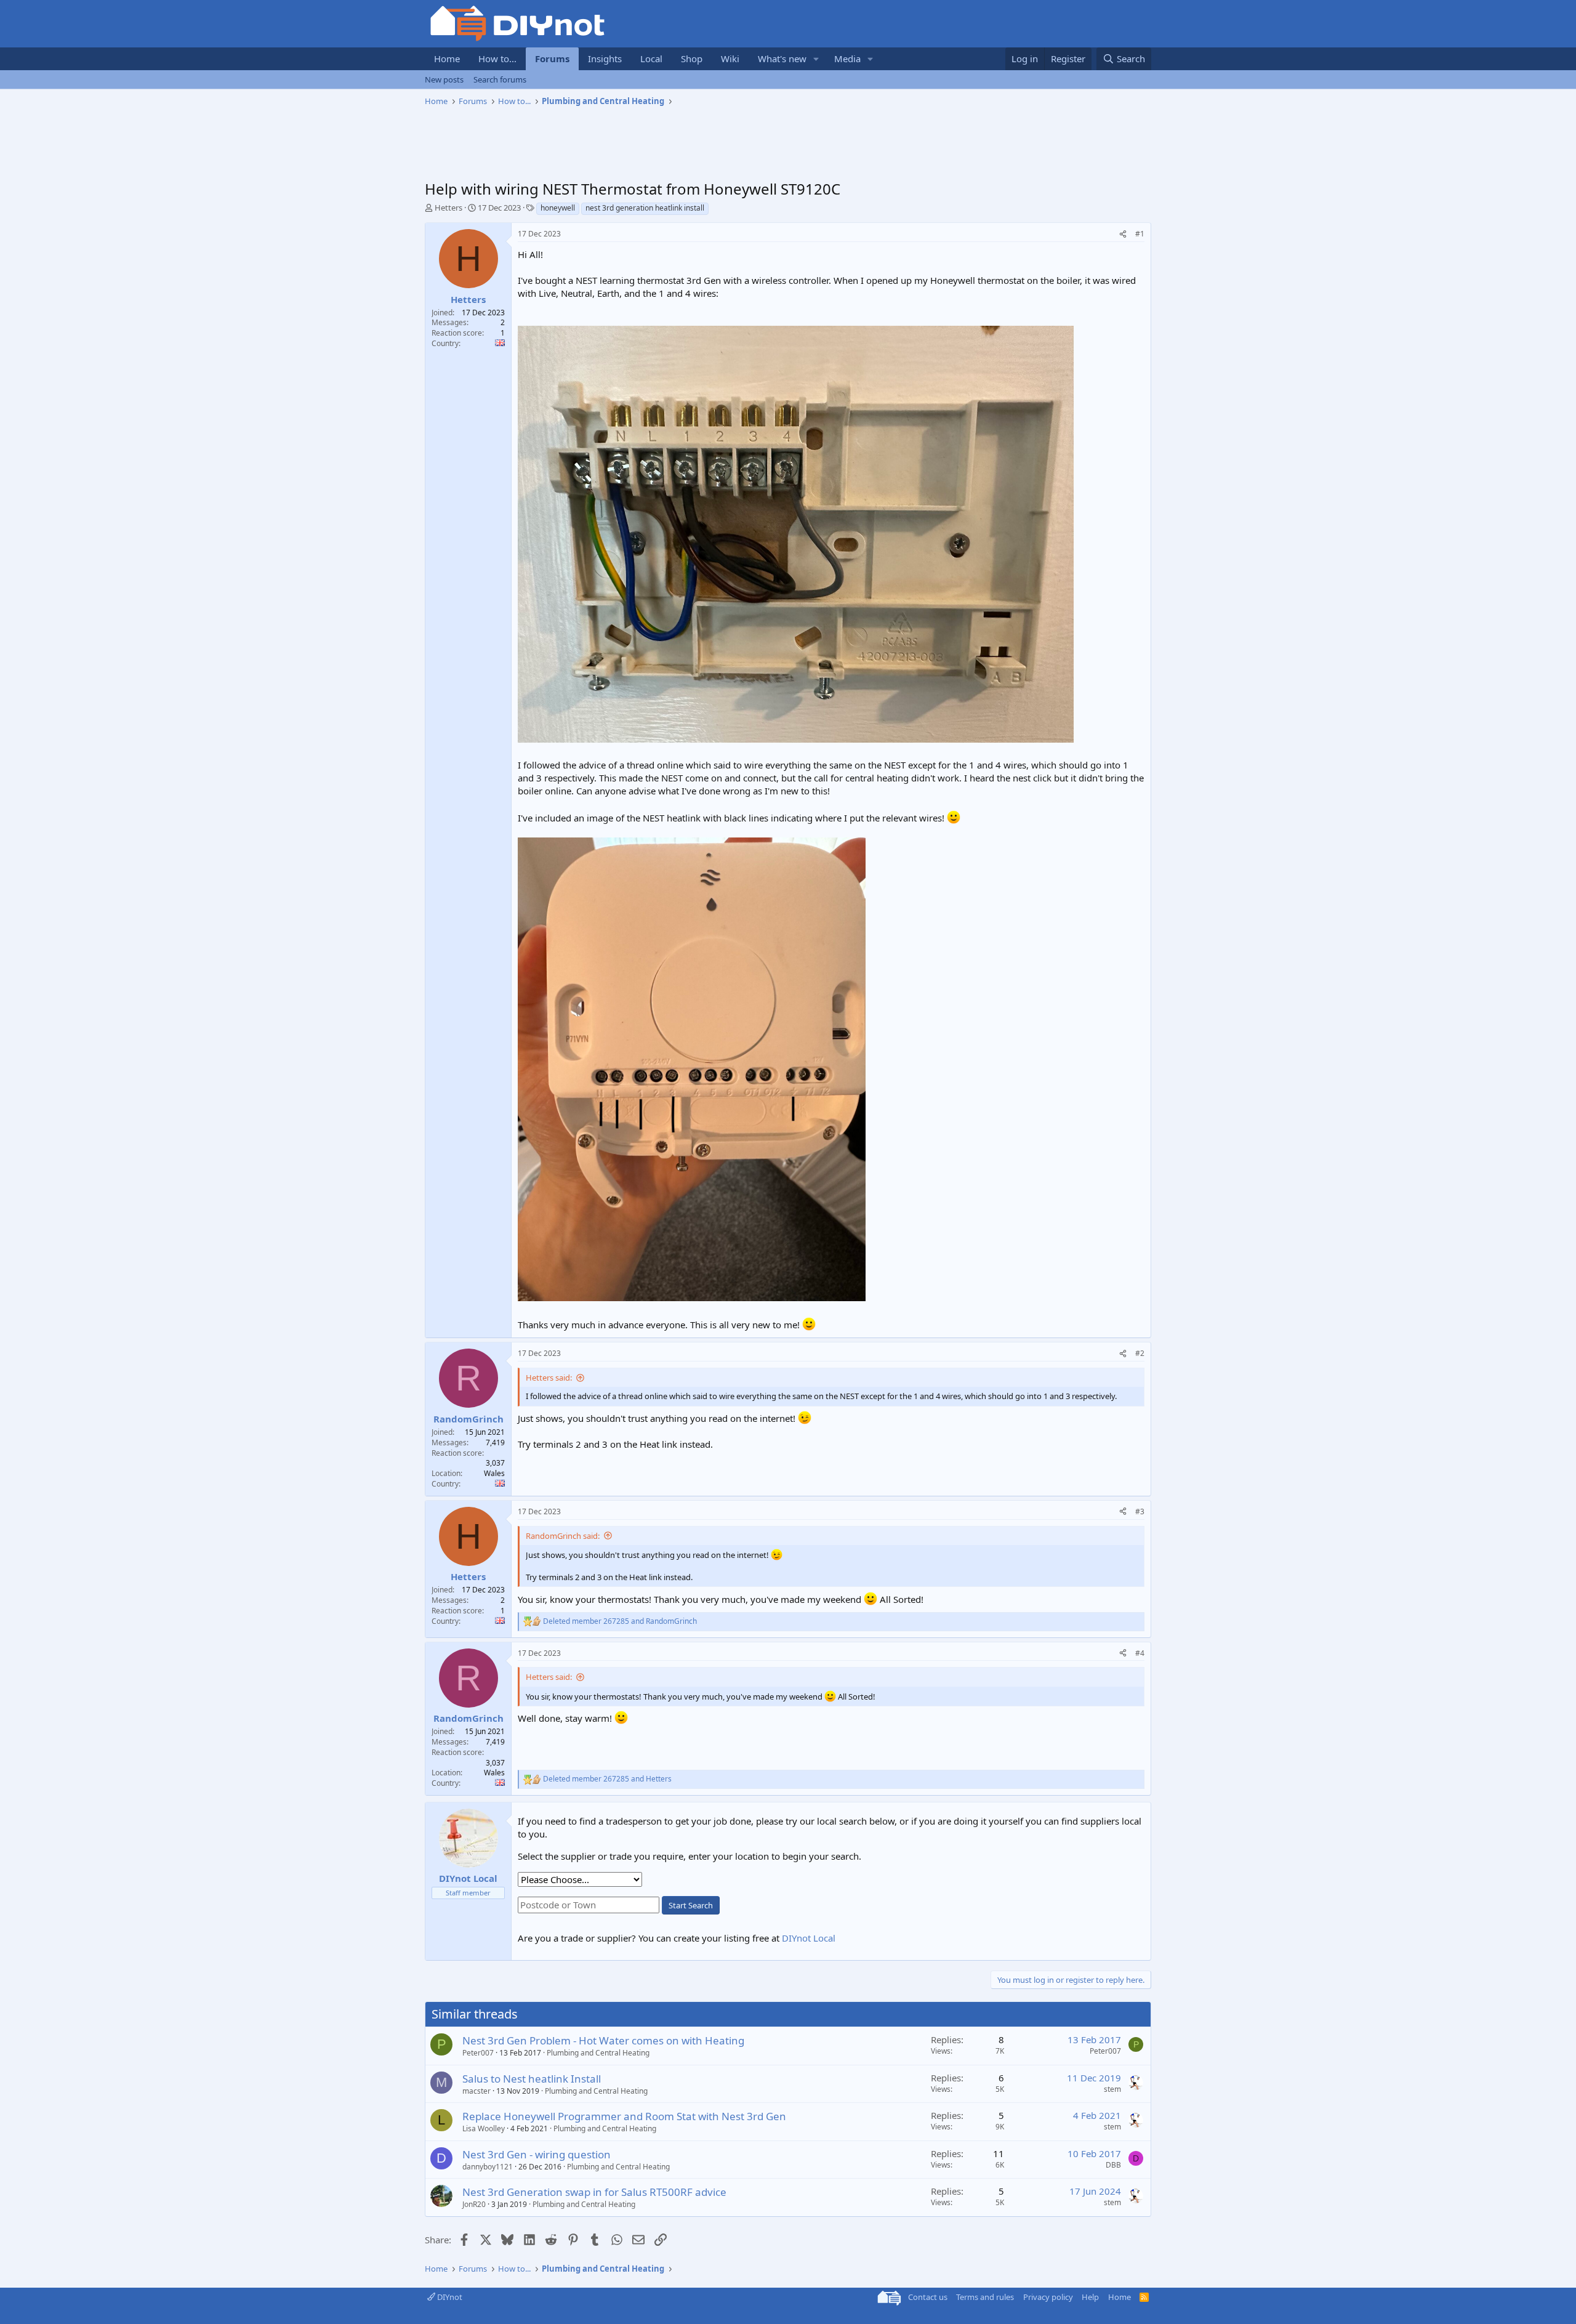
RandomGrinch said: (563, 1536)
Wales (494, 1473)
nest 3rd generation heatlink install (645, 208)
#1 (1140, 234)
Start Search (691, 1905)
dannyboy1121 (488, 2167)
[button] (816, 59)
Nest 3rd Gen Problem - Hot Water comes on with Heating (603, 2040)
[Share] (1123, 234)
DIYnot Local (809, 1938)
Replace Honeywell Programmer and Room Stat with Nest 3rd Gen (624, 2116)
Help (1090, 2297)
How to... (497, 59)
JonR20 (474, 2204)
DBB (1113, 2165)
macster (476, 2091)
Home (447, 59)
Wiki (730, 59)
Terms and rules (985, 2297)
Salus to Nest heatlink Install (532, 2079)
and (620, 1621)
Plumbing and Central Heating (598, 2053)
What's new (782, 59)
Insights (605, 59)
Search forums (500, 79)
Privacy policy (1048, 2297)
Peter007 (478, 2053)
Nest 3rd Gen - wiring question (537, 2154)
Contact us (928, 2297)
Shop (692, 59)
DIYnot (449, 2297)
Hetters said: (549, 1378)
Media (847, 59)
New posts (444, 79)
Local (651, 59)
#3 (1140, 1511)
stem (1112, 2089)
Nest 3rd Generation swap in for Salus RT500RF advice (594, 2192)
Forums (552, 59)
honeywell (558, 208)
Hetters (448, 208)
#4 (1140, 1653)
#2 (1140, 1353)
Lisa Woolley (484, 2128)
